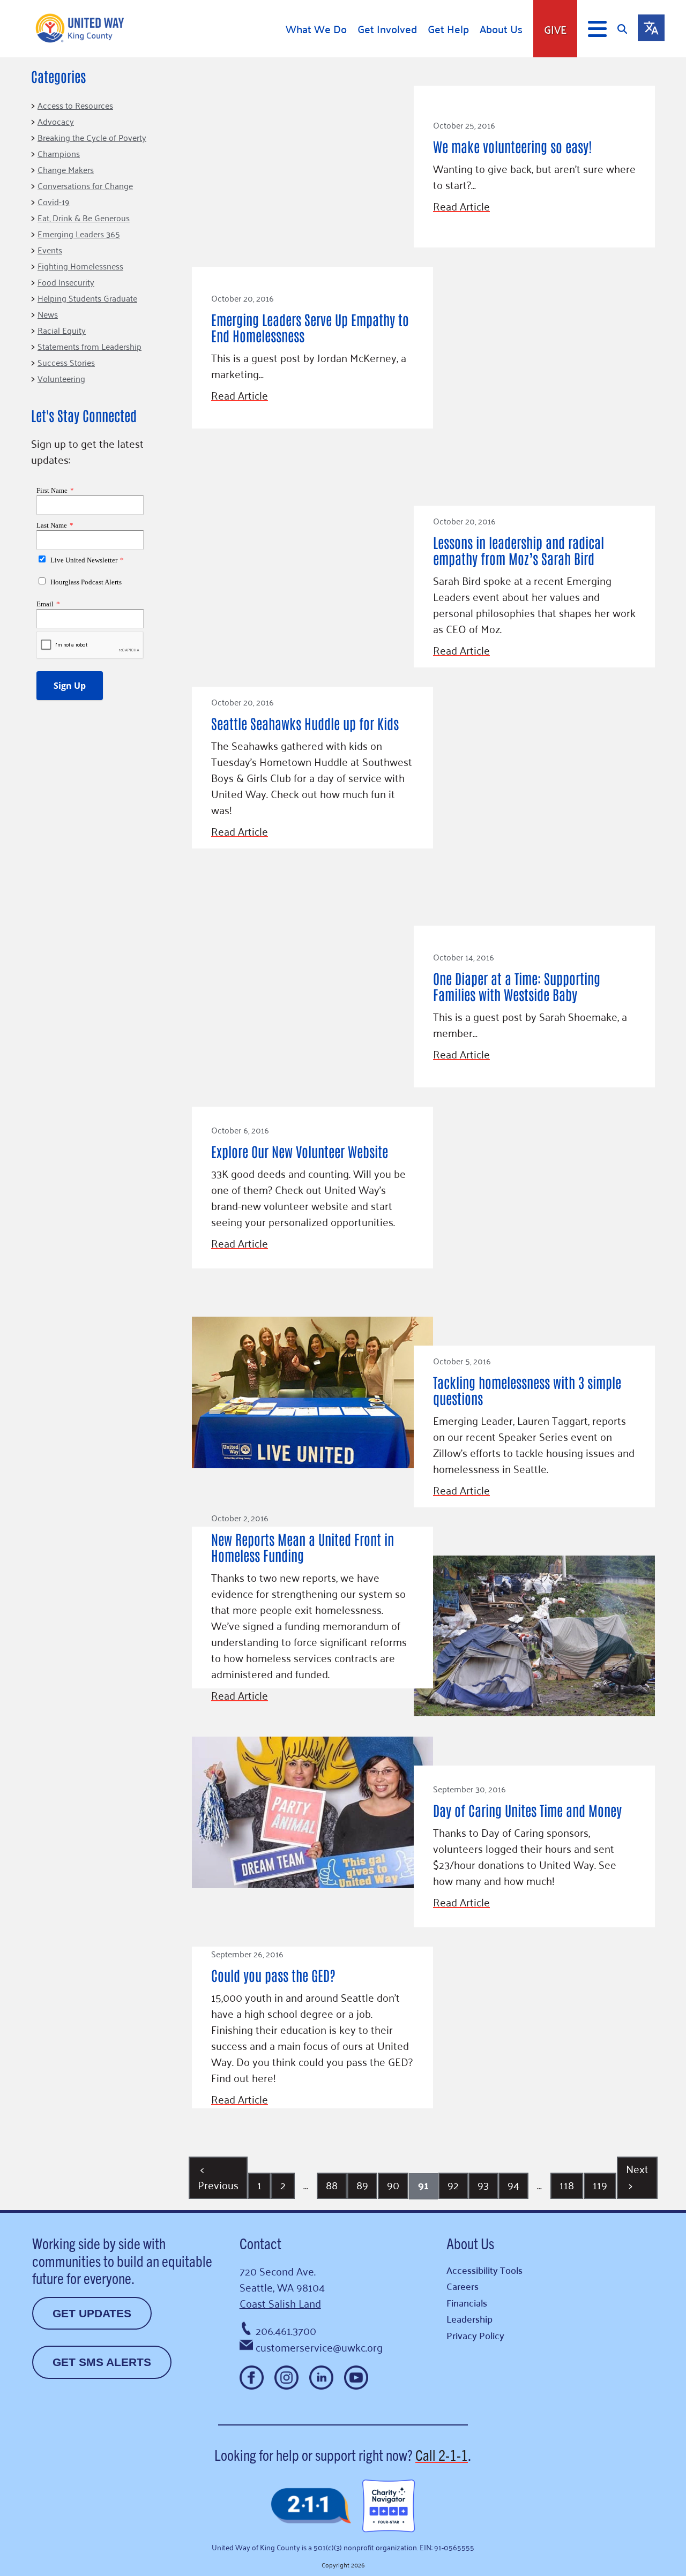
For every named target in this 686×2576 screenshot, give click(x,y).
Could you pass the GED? (273, 1975)
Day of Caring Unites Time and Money (527, 1810)
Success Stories (66, 362)
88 (332, 2184)
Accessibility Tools (484, 2270)
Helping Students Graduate (87, 298)
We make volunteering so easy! (513, 146)
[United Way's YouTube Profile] (356, 2378)
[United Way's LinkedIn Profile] (321, 2378)
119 (600, 2184)
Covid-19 (54, 201)
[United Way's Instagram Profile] (286, 2378)
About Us (501, 29)
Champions (59, 153)
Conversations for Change (85, 185)
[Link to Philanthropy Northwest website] (311, 2507)
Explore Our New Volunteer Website (300, 1151)
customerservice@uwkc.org (319, 2347)
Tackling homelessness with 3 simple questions (527, 1390)
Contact (260, 2243)
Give (555, 29)
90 (393, 2184)
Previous (218, 2176)
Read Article (461, 206)
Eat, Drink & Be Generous (84, 217)
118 (567, 2184)
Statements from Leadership (90, 346)
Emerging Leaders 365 (79, 234)
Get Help (448, 29)
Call (442, 2454)
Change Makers (66, 169)
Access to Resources (75, 105)
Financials (467, 2303)
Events (50, 250)
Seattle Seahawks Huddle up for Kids (305, 723)
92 (453, 2184)
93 (483, 2184)
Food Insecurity (66, 282)
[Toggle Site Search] (628, 29)
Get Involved (387, 29)
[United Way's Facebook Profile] (252, 2378)
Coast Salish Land (280, 2303)
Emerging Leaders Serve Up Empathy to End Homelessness (310, 327)
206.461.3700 (286, 2330)
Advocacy (56, 121)
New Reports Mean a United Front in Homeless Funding (303, 1547)
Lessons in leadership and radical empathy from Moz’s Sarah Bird (519, 550)
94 (513, 2184)
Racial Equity (62, 330)
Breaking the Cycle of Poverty (92, 137)
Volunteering (61, 378)
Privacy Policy (475, 2335)
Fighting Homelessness (80, 266)
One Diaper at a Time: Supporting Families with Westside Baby (517, 986)
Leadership (469, 2319)
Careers (463, 2286)
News (48, 314)
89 (362, 2184)
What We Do (316, 29)
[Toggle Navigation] (597, 29)
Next (637, 2176)
